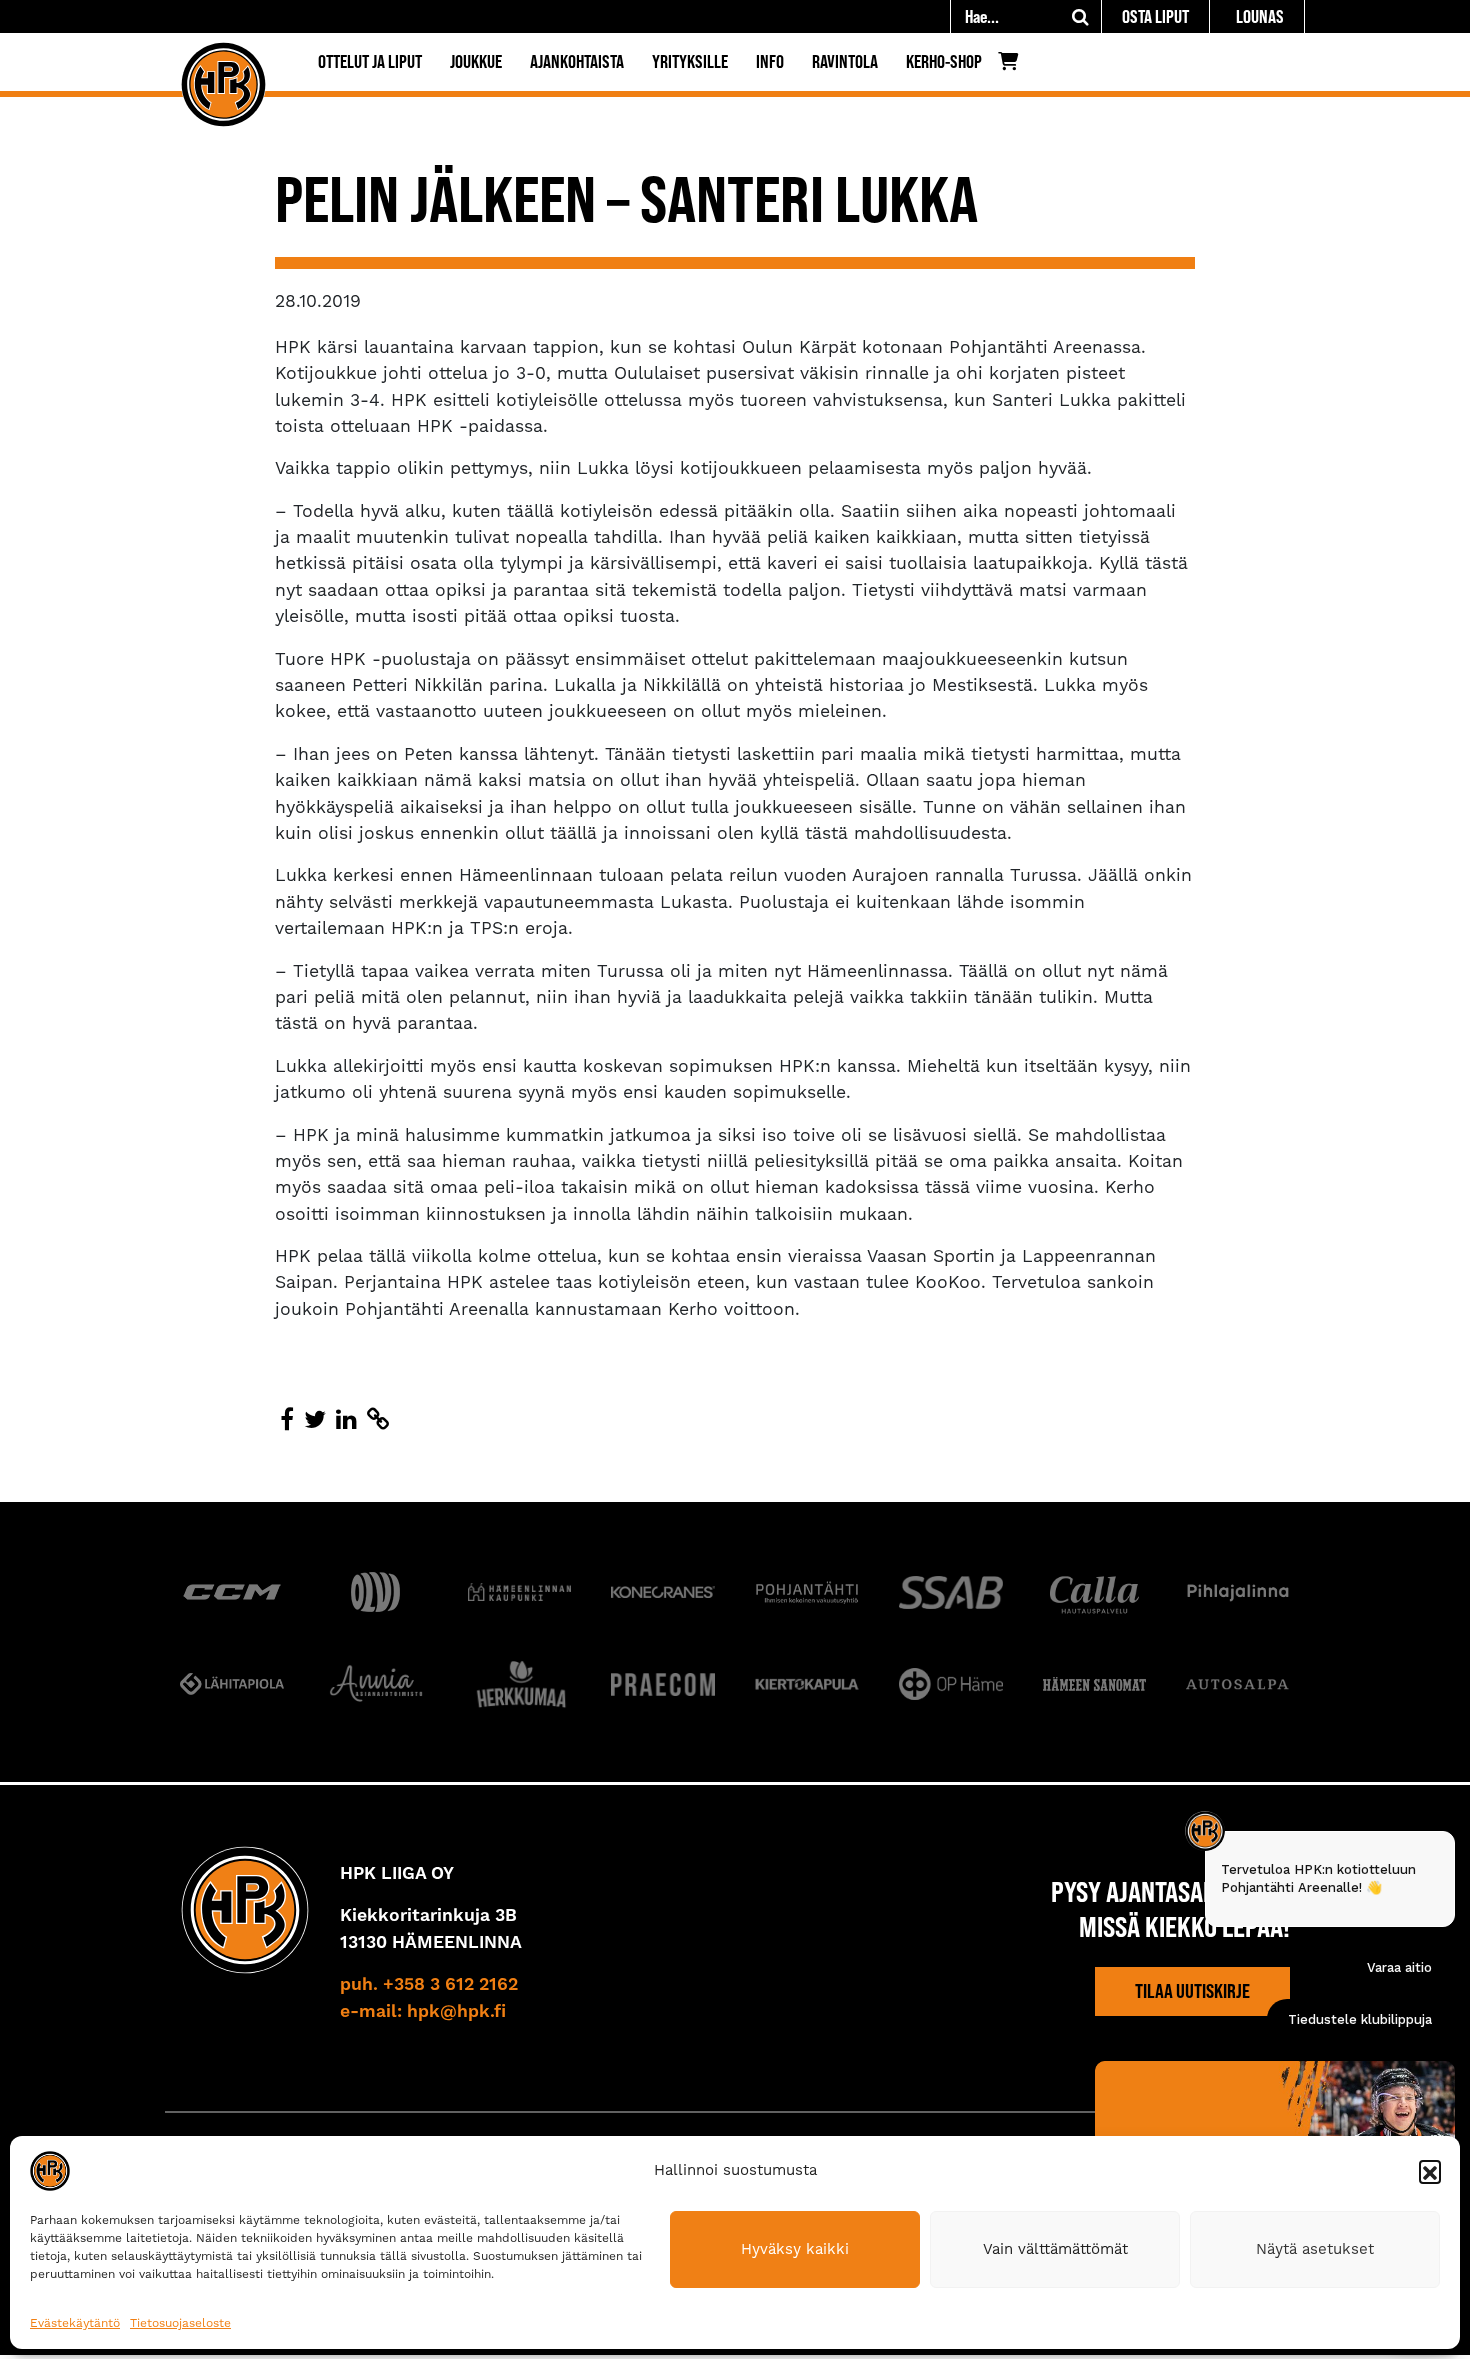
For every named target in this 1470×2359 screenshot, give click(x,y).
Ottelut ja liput (370, 61)
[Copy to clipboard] (378, 1420)
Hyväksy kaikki (795, 2249)
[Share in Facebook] (287, 1420)
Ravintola (845, 61)
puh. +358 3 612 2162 (429, 1985)
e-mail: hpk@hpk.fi (423, 2012)
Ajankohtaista (577, 61)
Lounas (1260, 16)
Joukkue (476, 61)
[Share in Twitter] (315, 1420)
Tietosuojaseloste (180, 2323)
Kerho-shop (944, 61)
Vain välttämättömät (1055, 2249)
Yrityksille (690, 61)
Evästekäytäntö (75, 2323)
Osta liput (1155, 16)
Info (770, 61)
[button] (1430, 2171)
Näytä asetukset (1315, 2249)
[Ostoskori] (1013, 66)
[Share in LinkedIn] (346, 1420)
